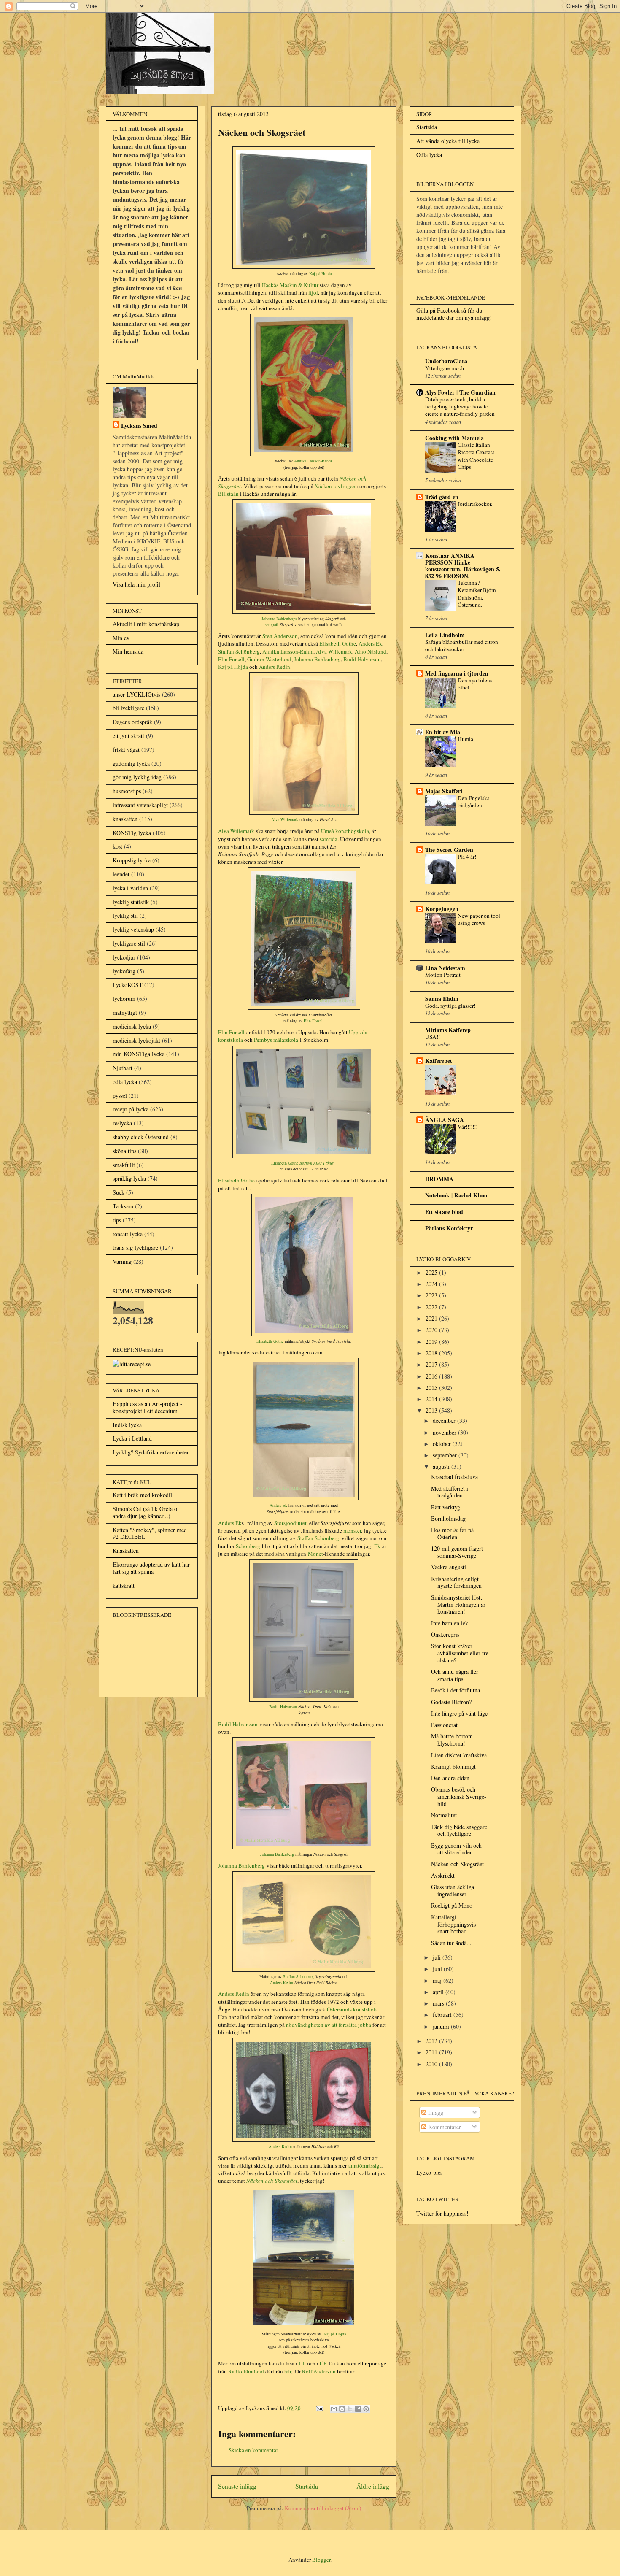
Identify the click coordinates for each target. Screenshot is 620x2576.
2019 (432, 1342)
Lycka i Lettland (132, 1438)
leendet (121, 874)
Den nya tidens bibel (475, 684)
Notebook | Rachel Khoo (456, 1195)
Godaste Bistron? (451, 1702)
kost (117, 846)
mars (439, 2003)
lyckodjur (124, 957)
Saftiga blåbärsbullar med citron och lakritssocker (462, 645)
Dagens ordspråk (132, 722)
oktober (443, 1444)
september (446, 1455)
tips (117, 1220)
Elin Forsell (231, 1032)
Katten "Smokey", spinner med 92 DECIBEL (150, 1533)
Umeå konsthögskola (345, 831)
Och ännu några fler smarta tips (455, 1675)
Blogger (321, 2560)
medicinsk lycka (132, 1026)
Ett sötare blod (444, 1212)
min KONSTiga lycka (139, 1054)
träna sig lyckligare (135, 1247)
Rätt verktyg (446, 1507)
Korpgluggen (442, 909)
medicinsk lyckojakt (136, 1040)
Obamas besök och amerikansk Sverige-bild (459, 1796)
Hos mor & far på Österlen (452, 1533)
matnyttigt (125, 1012)
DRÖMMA (439, 1179)
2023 (432, 1295)
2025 (432, 1272)
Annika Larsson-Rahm (313, 461)
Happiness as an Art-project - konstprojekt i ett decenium (147, 1407)
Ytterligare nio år (445, 368)
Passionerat (444, 1725)
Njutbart (123, 1068)
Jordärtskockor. (475, 504)
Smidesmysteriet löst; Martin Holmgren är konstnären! (458, 1604)
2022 (432, 1307)
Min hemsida (128, 651)
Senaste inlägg (237, 2486)
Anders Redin (234, 1994)
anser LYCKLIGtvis (136, 694)
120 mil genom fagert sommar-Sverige (457, 1552)
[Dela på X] (350, 2409)
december (445, 1420)
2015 (432, 1388)
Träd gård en (442, 497)
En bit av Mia (443, 732)
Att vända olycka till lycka (448, 141)
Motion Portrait (443, 975)
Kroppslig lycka (132, 860)
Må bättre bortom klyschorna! (452, 1740)
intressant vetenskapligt (140, 805)
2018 (432, 1353)
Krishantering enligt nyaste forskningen (456, 1582)
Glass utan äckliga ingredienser (453, 1890)
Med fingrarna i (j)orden (457, 673)
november (445, 1432)
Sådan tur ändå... (451, 1943)
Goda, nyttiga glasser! (450, 1006)
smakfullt (124, 1165)
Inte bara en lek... (452, 1623)
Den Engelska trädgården (474, 801)
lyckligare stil (129, 943)
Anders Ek (230, 1523)
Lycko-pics (429, 2172)
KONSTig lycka (132, 833)
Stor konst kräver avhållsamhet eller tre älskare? (460, 1653)
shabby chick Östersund (141, 1137)
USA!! (433, 1037)
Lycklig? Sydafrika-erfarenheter (151, 1452)
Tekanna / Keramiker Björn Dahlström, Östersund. (477, 594)
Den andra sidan (450, 1778)
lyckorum (124, 999)
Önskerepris (445, 1634)
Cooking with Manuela (454, 438)
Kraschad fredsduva (454, 1477)
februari (443, 2015)
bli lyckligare (128, 708)
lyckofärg (124, 971)
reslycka (122, 1123)
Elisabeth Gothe (236, 1180)
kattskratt (124, 1585)
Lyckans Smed (139, 426)
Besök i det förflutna (456, 1690)
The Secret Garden (449, 850)
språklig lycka (129, 1178)
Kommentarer (444, 2127)
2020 (432, 1330)
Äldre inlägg (373, 2486)
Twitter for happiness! (442, 2213)
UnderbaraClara (446, 361)
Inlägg (435, 2112)
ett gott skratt (128, 736)
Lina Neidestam (445, 968)
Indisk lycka (127, 1425)
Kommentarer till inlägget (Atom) (323, 2508)
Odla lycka (429, 155)
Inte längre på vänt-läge (459, 1713)
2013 (432, 1410)
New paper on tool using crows (479, 919)
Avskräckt (443, 1875)
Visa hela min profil (136, 584)
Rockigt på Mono (452, 1905)
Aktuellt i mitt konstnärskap (146, 624)
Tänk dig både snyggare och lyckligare (459, 1830)
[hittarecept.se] (132, 1364)
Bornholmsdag (448, 1518)
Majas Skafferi (444, 791)
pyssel (120, 1096)
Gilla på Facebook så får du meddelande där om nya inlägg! (454, 314)
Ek (377, 1546)
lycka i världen (130, 888)
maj (438, 1980)
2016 (432, 1376)
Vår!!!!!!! (468, 1127)
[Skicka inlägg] (319, 2408)
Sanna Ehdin (442, 999)
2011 (432, 2052)
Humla (465, 739)
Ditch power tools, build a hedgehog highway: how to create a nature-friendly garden (460, 407)
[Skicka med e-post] (334, 2409)
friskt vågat (126, 750)
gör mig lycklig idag (137, 777)
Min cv (121, 638)
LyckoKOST (128, 985)
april (439, 1992)
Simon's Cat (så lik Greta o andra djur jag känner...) (145, 1512)
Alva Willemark (285, 819)
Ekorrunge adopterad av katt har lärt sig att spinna (151, 1568)
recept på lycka (131, 1109)
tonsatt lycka (128, 1234)
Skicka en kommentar (253, 2450)
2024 (432, 1284)
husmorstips (127, 791)
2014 (432, 1399)
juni (438, 1969)
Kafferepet (439, 1061)
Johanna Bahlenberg (277, 1854)
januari (442, 2026)
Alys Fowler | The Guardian (460, 392)
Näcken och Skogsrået (457, 1864)
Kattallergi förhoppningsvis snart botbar (453, 1924)
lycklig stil (125, 915)
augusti (442, 1466)
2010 (432, 2064)
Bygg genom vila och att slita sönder (456, 1849)
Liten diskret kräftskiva (459, 1755)
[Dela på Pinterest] (366, 2409)
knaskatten (125, 819)
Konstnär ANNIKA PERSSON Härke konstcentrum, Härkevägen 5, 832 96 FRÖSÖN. (463, 566)
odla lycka (125, 1082)
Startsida (307, 2486)
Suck (119, 1192)
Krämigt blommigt (453, 1766)
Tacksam (123, 1206)
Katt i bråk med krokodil (142, 1495)
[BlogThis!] (342, 2409)
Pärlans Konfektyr (449, 1228)
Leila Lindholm (445, 635)
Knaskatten (126, 1550)
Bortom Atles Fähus (317, 1163)
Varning (122, 1261)
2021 (432, 1318)
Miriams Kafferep (448, 1030)
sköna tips (124, 1151)
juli (438, 1957)
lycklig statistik (131, 902)
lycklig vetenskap (133, 929)
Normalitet (444, 1815)
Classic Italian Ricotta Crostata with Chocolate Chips (476, 456)
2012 (432, 2041)
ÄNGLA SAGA (445, 1120)
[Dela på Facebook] (358, 2409)
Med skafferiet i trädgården (450, 1492)
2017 (432, 1364)
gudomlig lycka (131, 764)
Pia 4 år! (467, 857)
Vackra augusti (449, 1567)
